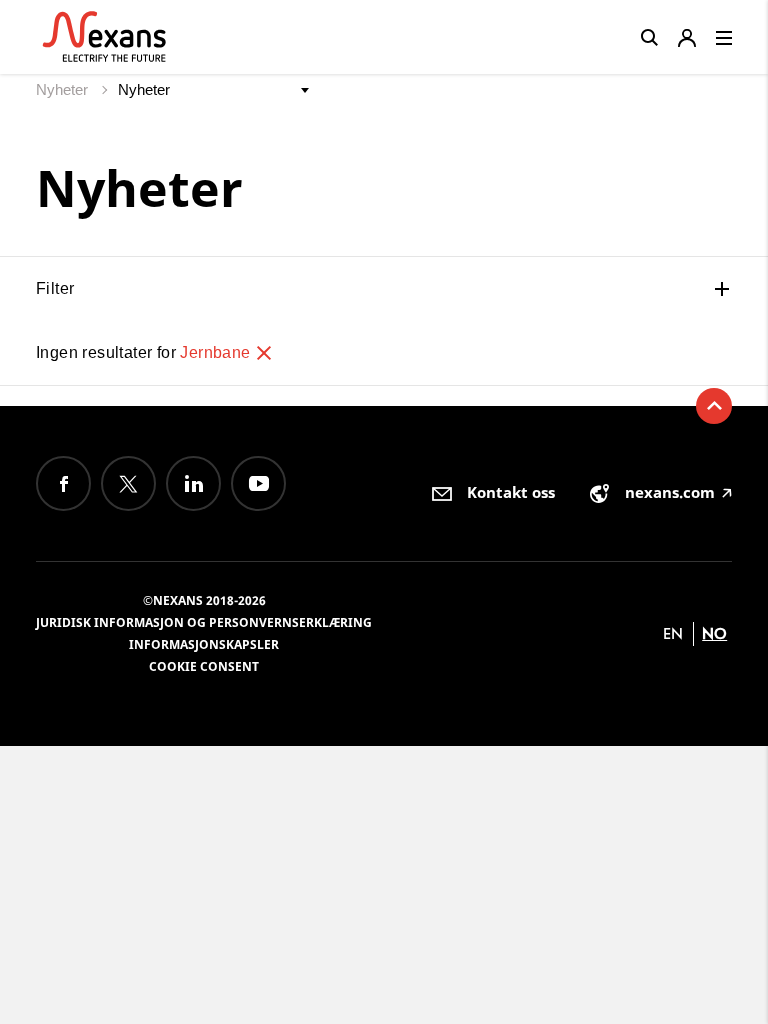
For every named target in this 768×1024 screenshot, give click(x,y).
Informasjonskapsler (204, 644)
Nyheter (64, 89)
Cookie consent (204, 666)
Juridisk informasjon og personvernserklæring (204, 622)
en (673, 633)
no (714, 633)
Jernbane (217, 352)
